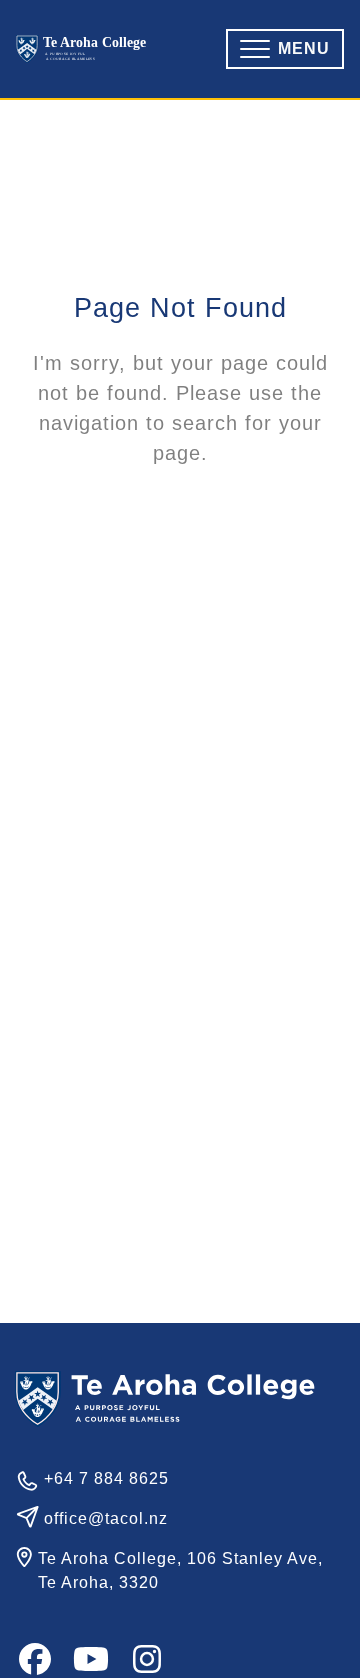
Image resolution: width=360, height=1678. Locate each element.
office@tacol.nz (106, 1518)
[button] (285, 49)
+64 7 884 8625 (106, 1478)
